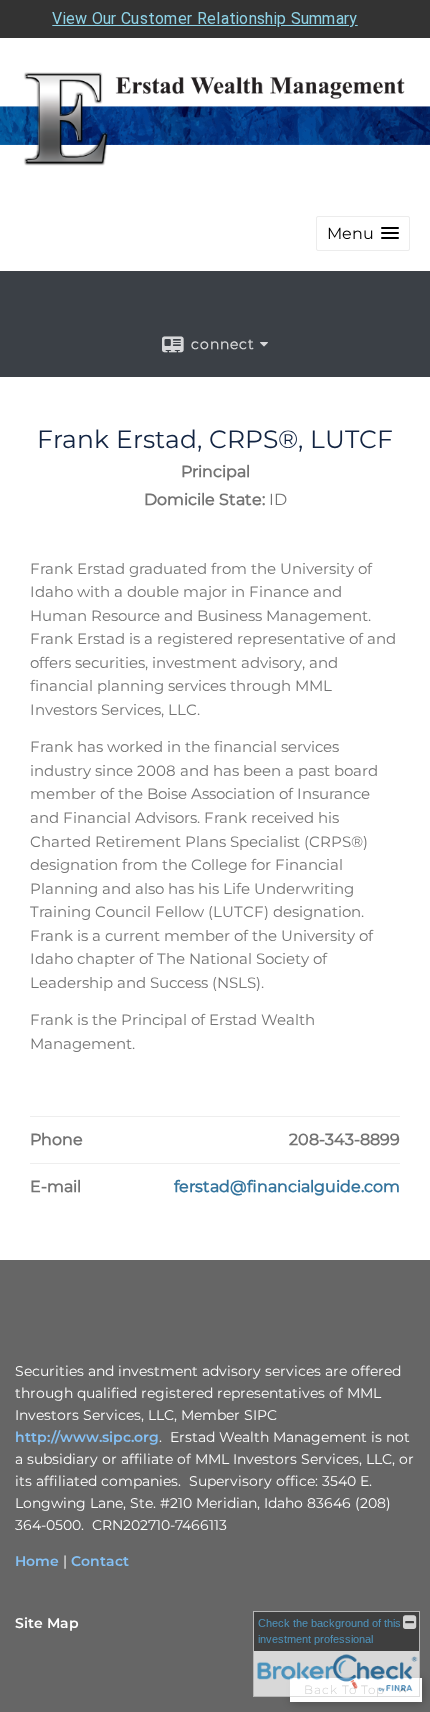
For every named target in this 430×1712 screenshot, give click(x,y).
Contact (100, 1561)
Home (37, 1561)
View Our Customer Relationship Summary (204, 18)
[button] (363, 233)
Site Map (47, 1623)
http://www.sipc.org (87, 1437)
